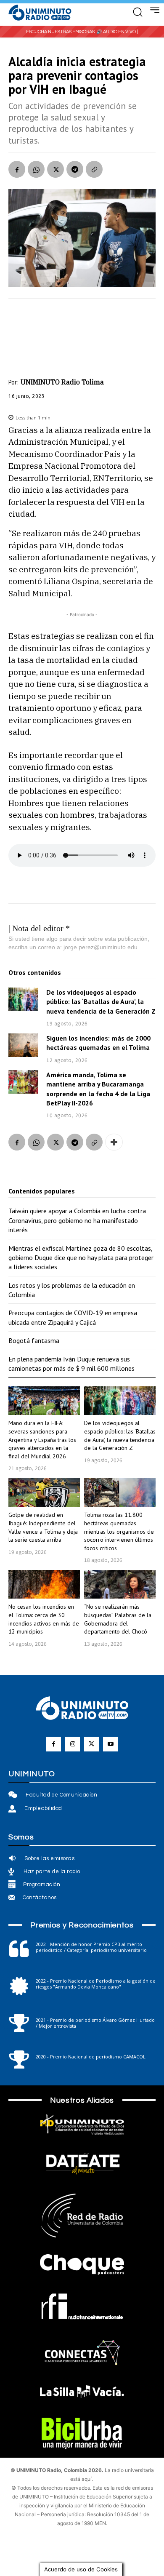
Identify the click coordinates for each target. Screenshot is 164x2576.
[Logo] (40, 13)
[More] (114, 1142)
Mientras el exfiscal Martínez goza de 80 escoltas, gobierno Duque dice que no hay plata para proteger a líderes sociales (81, 1258)
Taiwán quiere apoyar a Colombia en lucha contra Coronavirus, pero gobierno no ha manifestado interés (77, 1220)
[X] (56, 169)
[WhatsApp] (36, 169)
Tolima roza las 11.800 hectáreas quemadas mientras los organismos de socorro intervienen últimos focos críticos (119, 1531)
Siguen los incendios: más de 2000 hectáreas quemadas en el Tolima (98, 1043)
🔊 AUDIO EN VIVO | (117, 32)
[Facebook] (17, 169)
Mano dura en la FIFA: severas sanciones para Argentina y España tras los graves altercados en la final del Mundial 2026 (42, 1439)
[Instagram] (73, 1744)
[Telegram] (75, 169)
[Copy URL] (94, 169)
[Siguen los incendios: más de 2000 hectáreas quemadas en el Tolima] (23, 1045)
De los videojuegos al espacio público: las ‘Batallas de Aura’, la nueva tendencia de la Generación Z (101, 1002)
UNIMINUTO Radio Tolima (62, 382)
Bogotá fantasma (34, 1340)
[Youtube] (110, 1744)
